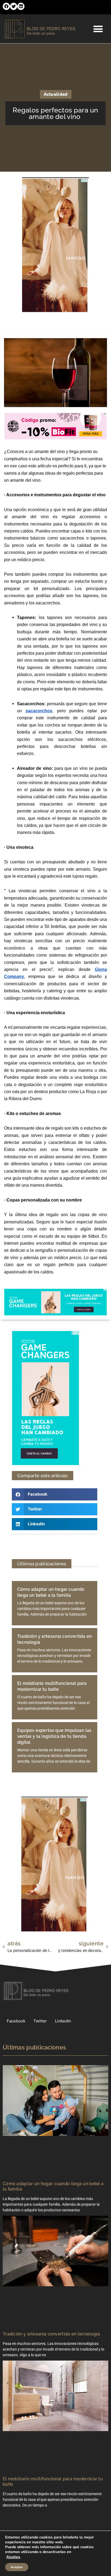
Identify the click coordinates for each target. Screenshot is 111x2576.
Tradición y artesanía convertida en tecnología (51, 2334)
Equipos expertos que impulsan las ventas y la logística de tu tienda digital (54, 1736)
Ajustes (13, 2557)
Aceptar (17, 2567)
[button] (6, 6)
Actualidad (56, 94)
